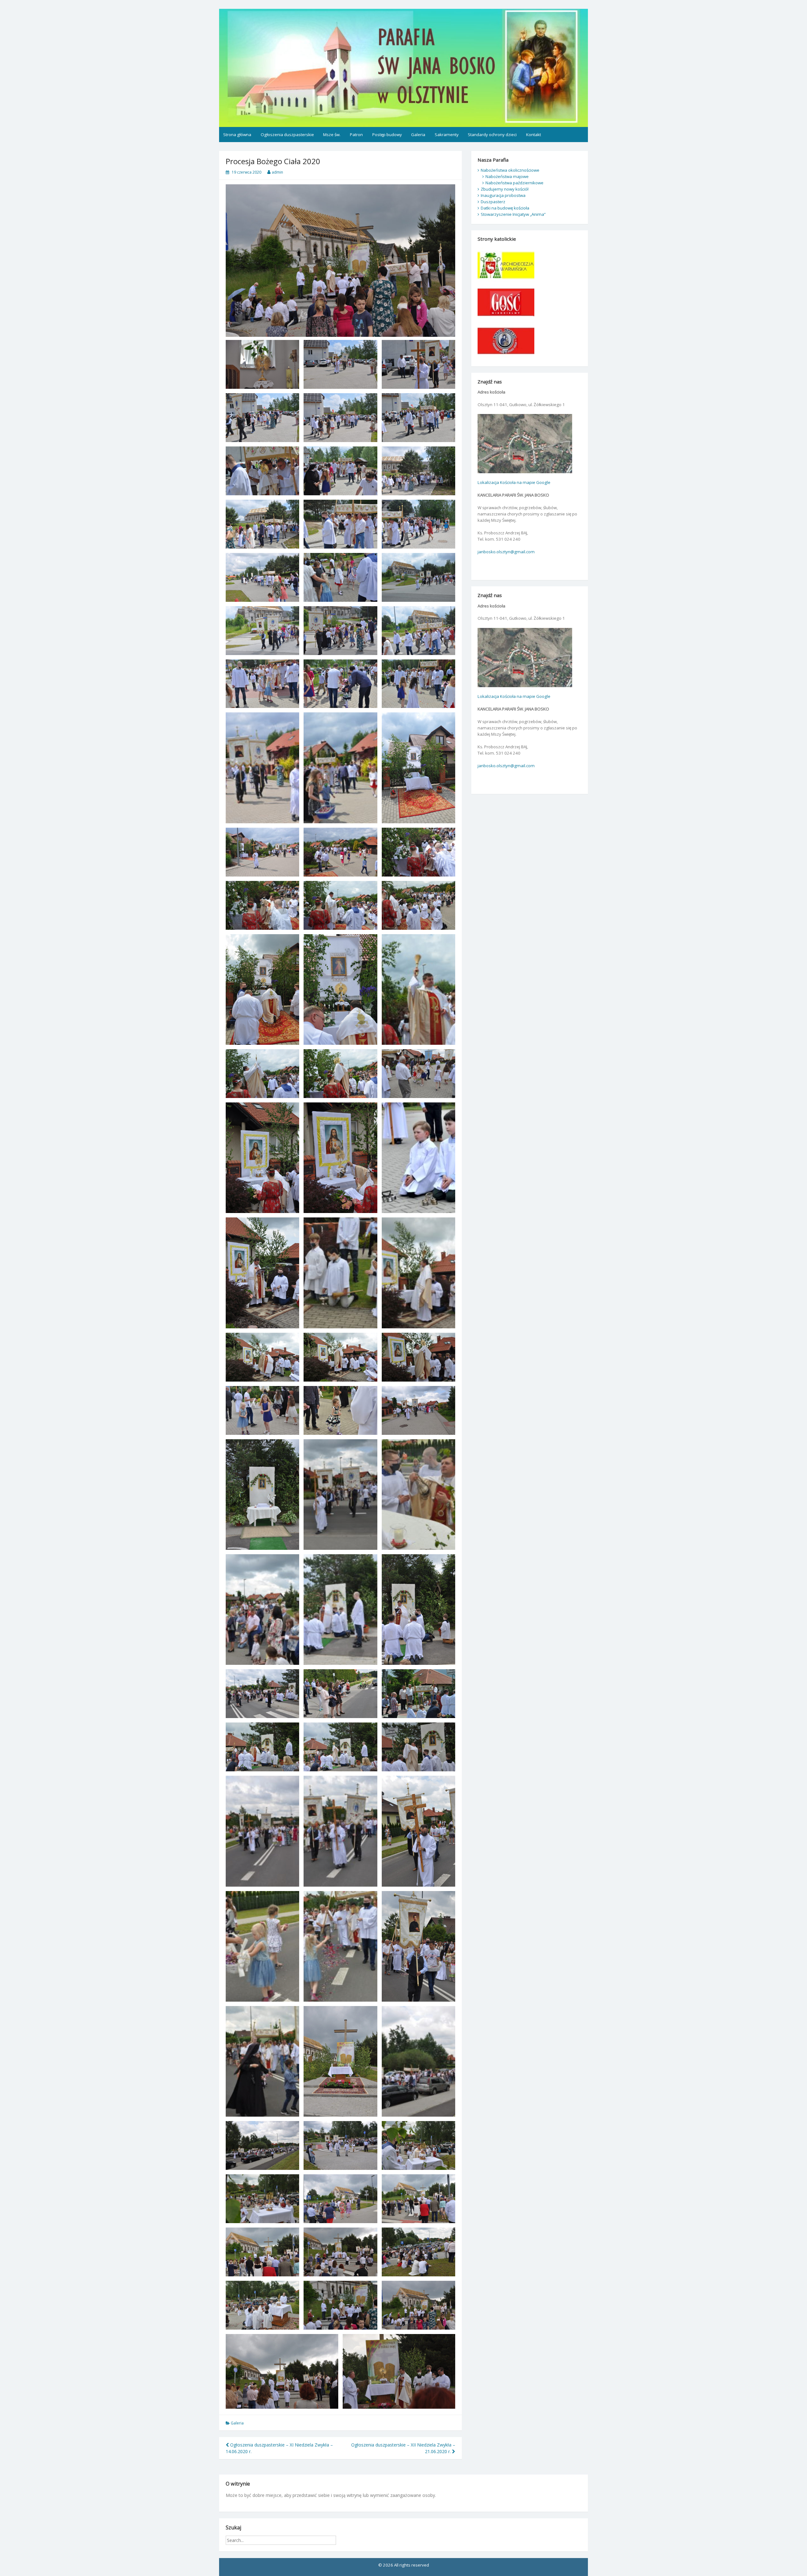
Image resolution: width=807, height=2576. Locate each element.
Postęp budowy (387, 135)
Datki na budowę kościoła (505, 208)
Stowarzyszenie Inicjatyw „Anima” (513, 214)
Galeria (418, 135)
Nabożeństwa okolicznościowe (510, 170)
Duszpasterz (493, 202)
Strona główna (237, 135)
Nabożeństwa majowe (507, 176)
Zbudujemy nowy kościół (505, 189)
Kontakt (534, 135)
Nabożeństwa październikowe (514, 183)
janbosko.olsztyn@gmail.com (506, 552)
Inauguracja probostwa (503, 195)
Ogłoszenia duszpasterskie (287, 135)
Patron (356, 135)
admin (277, 172)
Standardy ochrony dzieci (492, 135)
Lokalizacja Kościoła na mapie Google (514, 482)
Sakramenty (447, 135)
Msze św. (332, 135)
